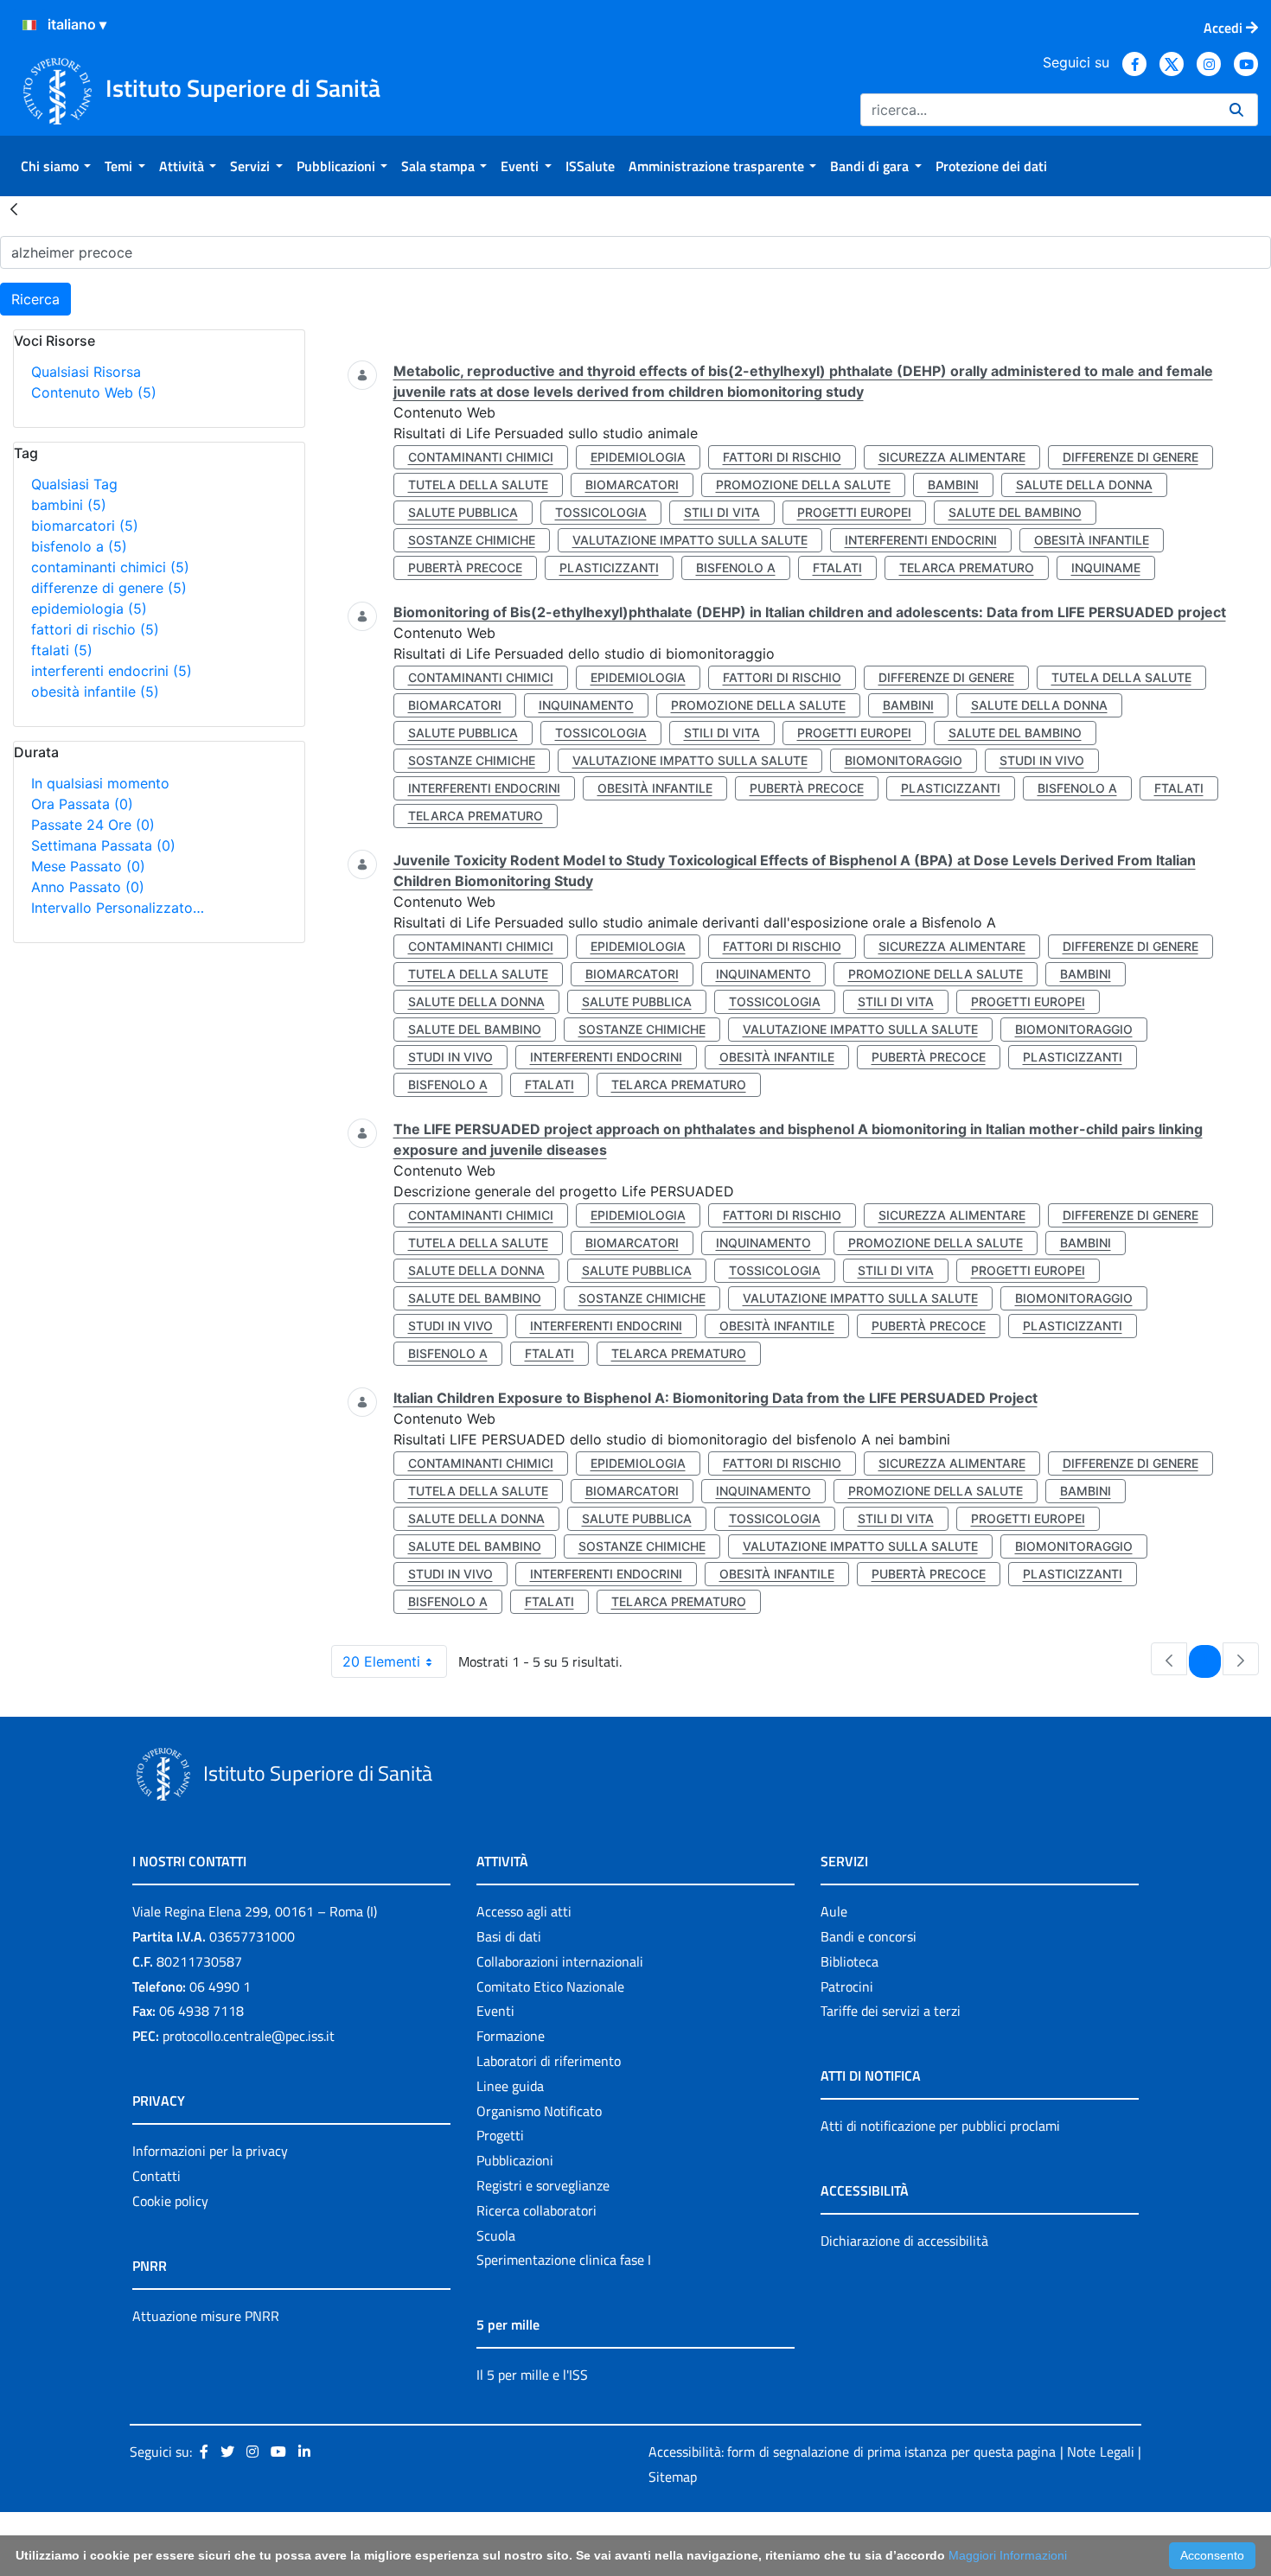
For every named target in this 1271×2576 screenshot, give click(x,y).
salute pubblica (463, 512)
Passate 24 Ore (93, 825)
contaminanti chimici (110, 567)
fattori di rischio (95, 629)
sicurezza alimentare (952, 457)
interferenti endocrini (112, 671)
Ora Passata (82, 804)
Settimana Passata (103, 845)
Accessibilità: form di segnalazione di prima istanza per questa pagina (852, 2452)
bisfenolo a (79, 546)
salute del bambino (1015, 512)
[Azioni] (29, 25)
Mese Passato (88, 866)
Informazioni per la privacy (210, 2151)
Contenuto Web (94, 392)
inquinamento (586, 705)
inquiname (1106, 567)
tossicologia (601, 512)
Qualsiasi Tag (74, 484)
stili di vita (722, 512)
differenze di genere (109, 588)
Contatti (156, 2176)
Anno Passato (88, 887)
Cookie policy (170, 2201)
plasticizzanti (609, 567)
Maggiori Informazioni (1008, 2555)
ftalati (62, 650)
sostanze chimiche (472, 540)
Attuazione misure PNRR (206, 2316)
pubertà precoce (465, 567)
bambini (69, 505)
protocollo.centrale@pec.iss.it (249, 2036)
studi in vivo (1042, 760)
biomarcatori (85, 526)
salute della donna (1084, 485)
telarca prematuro (967, 567)
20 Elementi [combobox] (381, 1661)
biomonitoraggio (904, 760)
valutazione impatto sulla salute (690, 540)
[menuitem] (56, 166)
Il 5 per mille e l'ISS (532, 2375)
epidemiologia (89, 609)
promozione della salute (803, 485)
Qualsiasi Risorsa (86, 372)
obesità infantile (95, 692)
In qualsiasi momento (100, 783)
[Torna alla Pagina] (14, 208)
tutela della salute (478, 485)
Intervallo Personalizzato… (118, 908)
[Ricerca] (1236, 110)
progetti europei (854, 512)
